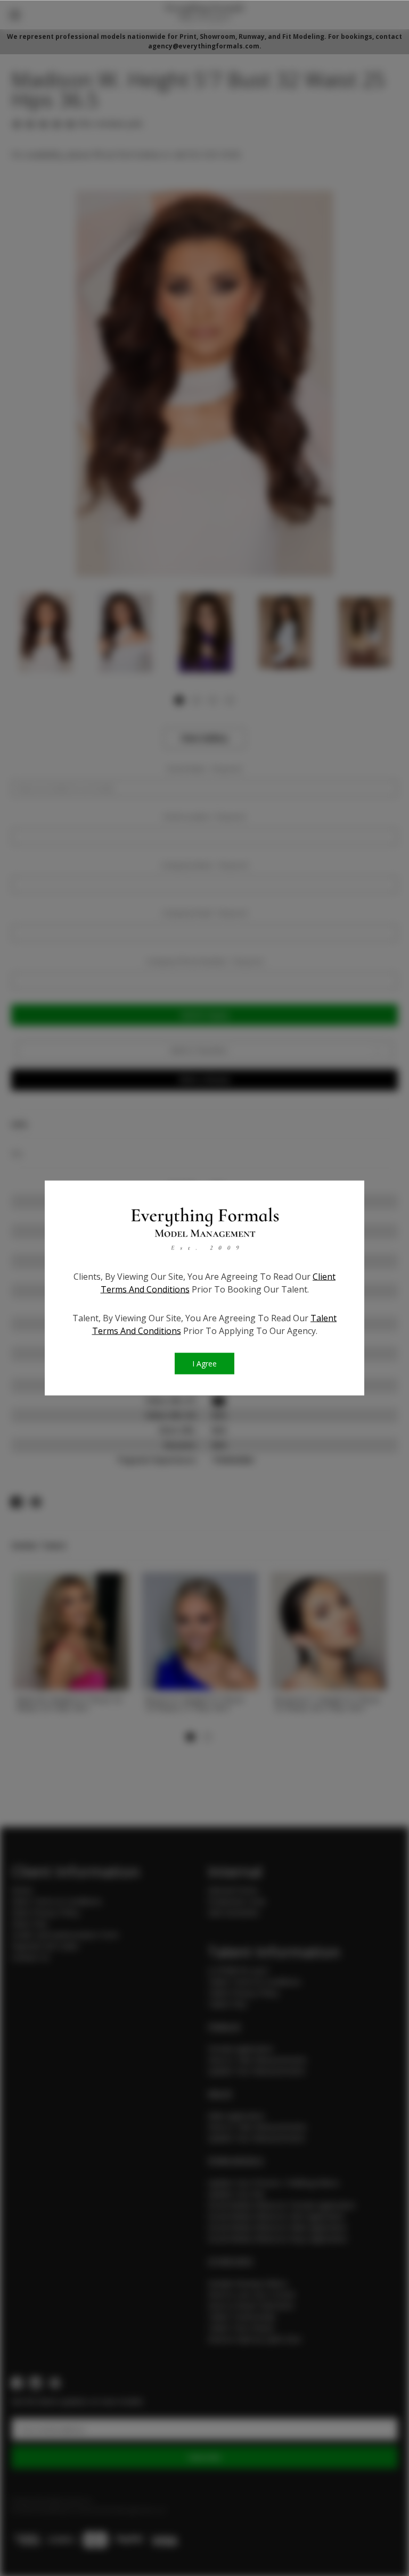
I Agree (204, 1364)
